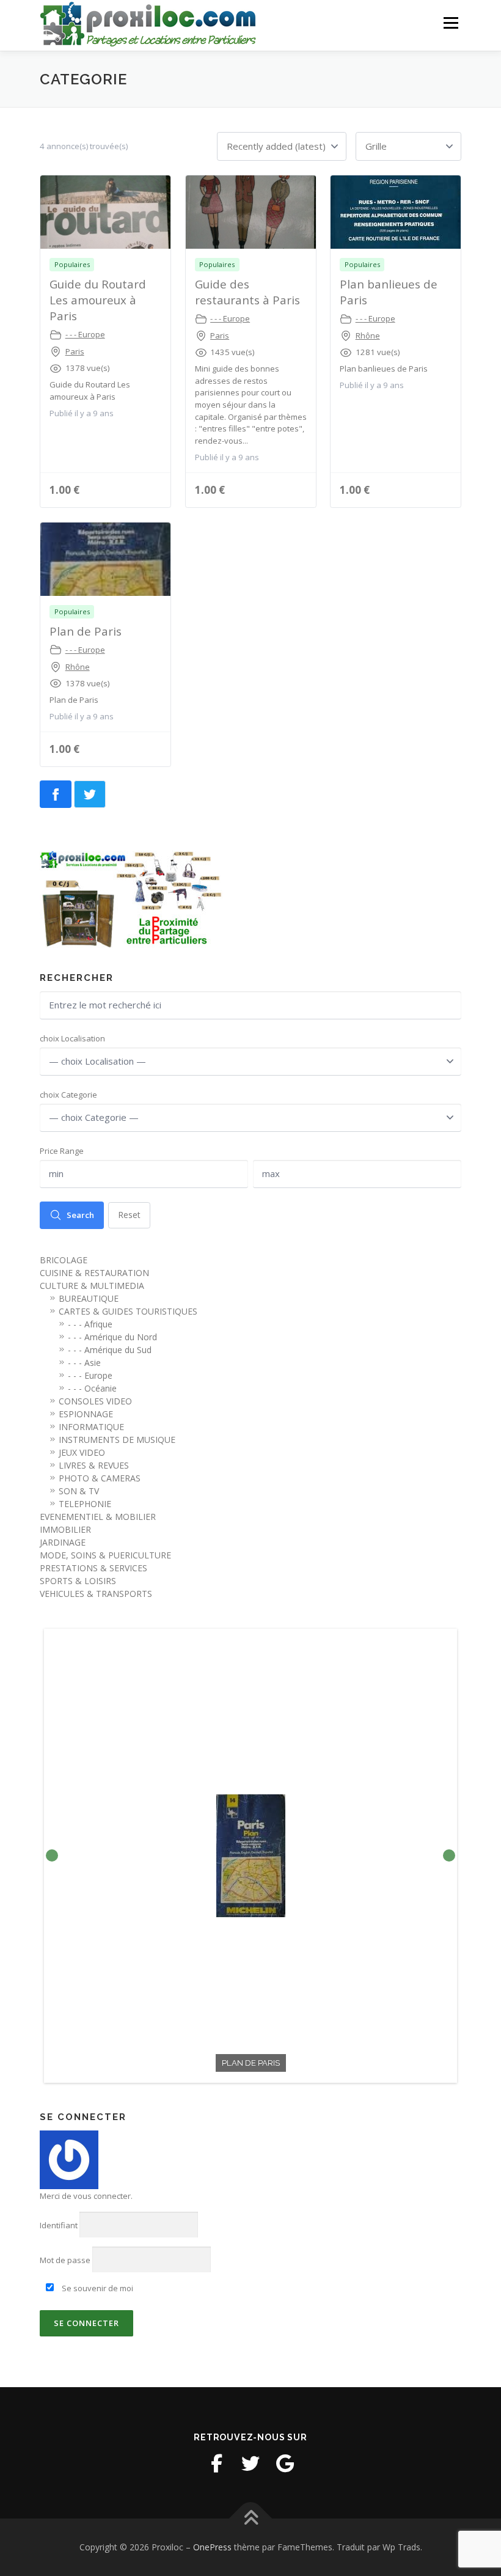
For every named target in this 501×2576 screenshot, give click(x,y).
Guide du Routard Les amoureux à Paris (98, 300)
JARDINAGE (63, 1542)
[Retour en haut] (251, 2519)
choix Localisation (72, 1038)
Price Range (62, 1151)
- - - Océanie (92, 1388)
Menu (451, 23)
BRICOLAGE (64, 1260)
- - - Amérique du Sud (110, 1350)
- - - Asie (84, 1363)
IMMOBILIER (65, 1529)
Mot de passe (65, 2260)
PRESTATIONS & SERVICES (93, 1568)
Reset (129, 1215)
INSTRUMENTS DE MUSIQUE (117, 1440)
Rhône (368, 336)
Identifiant (59, 2225)
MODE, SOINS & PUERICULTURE (105, 1555)
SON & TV (79, 1491)
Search (80, 1215)
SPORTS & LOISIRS (78, 1581)
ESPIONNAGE (86, 1414)
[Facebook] (216, 2464)
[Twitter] (250, 2464)
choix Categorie (68, 1095)
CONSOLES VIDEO (95, 1401)
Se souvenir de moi (97, 2288)
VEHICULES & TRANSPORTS (96, 1594)
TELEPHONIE (85, 1504)
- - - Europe (85, 334)
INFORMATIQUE (91, 1427)
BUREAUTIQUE (89, 1298)
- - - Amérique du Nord (112, 1337)
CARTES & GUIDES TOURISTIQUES (128, 1311)
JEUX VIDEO (82, 1452)
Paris (75, 351)
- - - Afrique (90, 1324)
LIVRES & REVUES (94, 1465)
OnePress (212, 2547)
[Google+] (285, 2464)
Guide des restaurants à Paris (247, 292)
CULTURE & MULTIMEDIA (92, 1286)
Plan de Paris (86, 631)
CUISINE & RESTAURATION (94, 1273)
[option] (250, 1856)
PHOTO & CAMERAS (100, 1478)
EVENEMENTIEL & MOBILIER (98, 1517)
